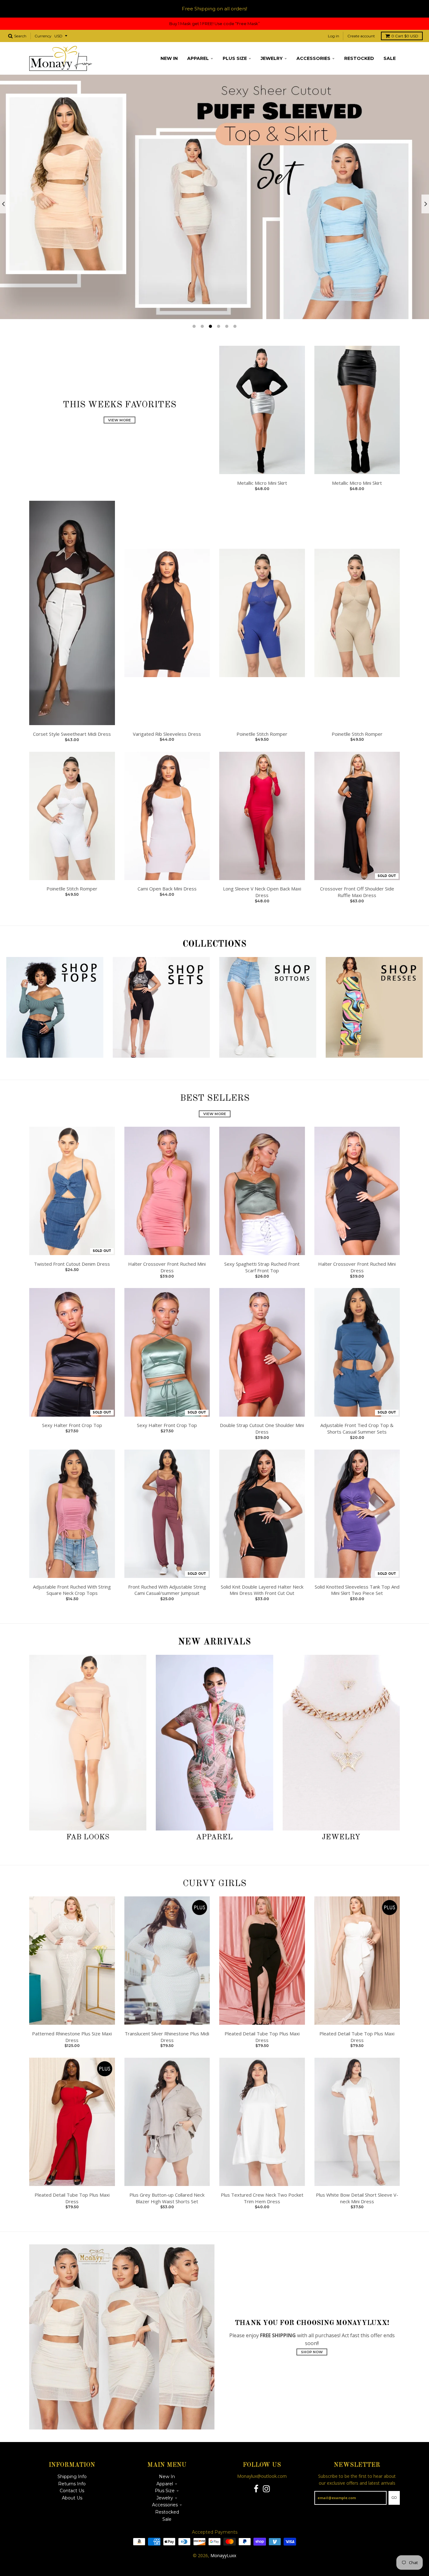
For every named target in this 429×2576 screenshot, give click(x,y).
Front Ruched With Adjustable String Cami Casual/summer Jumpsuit (167, 1590)
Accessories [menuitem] (313, 58)
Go (394, 2498)
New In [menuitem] (169, 58)
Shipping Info (72, 2477)
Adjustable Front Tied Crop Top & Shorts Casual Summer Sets (357, 1428)
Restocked (167, 2512)
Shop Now (312, 2352)
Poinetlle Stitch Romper (262, 734)
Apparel (214, 1837)
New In (167, 2477)
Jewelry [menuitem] (272, 58)
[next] (425, 204)
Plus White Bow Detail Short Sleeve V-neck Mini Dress (357, 2198)
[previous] (4, 204)
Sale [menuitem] (390, 58)
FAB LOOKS (88, 1837)
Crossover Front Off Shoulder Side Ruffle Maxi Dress (357, 892)
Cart (405, 36)
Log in (334, 36)
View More (119, 420)
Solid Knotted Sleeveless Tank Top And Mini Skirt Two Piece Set (357, 1590)
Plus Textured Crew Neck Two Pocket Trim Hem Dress (262, 2198)
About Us (72, 2498)
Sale (167, 2519)
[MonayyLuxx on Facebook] (256, 2489)
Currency (43, 36)
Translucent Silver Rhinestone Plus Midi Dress (167, 2037)
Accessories (165, 2505)
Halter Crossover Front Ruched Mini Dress (167, 1267)
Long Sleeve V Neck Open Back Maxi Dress (262, 892)
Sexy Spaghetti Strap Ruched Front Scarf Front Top (262, 1267)
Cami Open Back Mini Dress (167, 889)
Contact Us (72, 2491)
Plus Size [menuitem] (235, 58)
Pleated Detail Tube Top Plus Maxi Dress (262, 2037)
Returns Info (72, 2484)
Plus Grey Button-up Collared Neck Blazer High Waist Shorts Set (167, 2198)
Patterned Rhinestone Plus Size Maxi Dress (72, 2037)
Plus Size (165, 2491)
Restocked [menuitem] (359, 58)
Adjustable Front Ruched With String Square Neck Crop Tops (72, 1590)
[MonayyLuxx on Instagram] (266, 2489)
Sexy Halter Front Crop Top (72, 1425)
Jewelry (341, 1837)
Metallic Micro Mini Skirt (262, 483)
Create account (361, 36)
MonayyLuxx (223, 2555)
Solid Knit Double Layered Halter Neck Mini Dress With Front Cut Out (262, 1590)
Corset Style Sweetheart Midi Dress (72, 734)
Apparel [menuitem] (198, 58)
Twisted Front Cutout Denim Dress (72, 1264)
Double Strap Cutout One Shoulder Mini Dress (262, 1428)
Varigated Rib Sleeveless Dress (167, 734)
